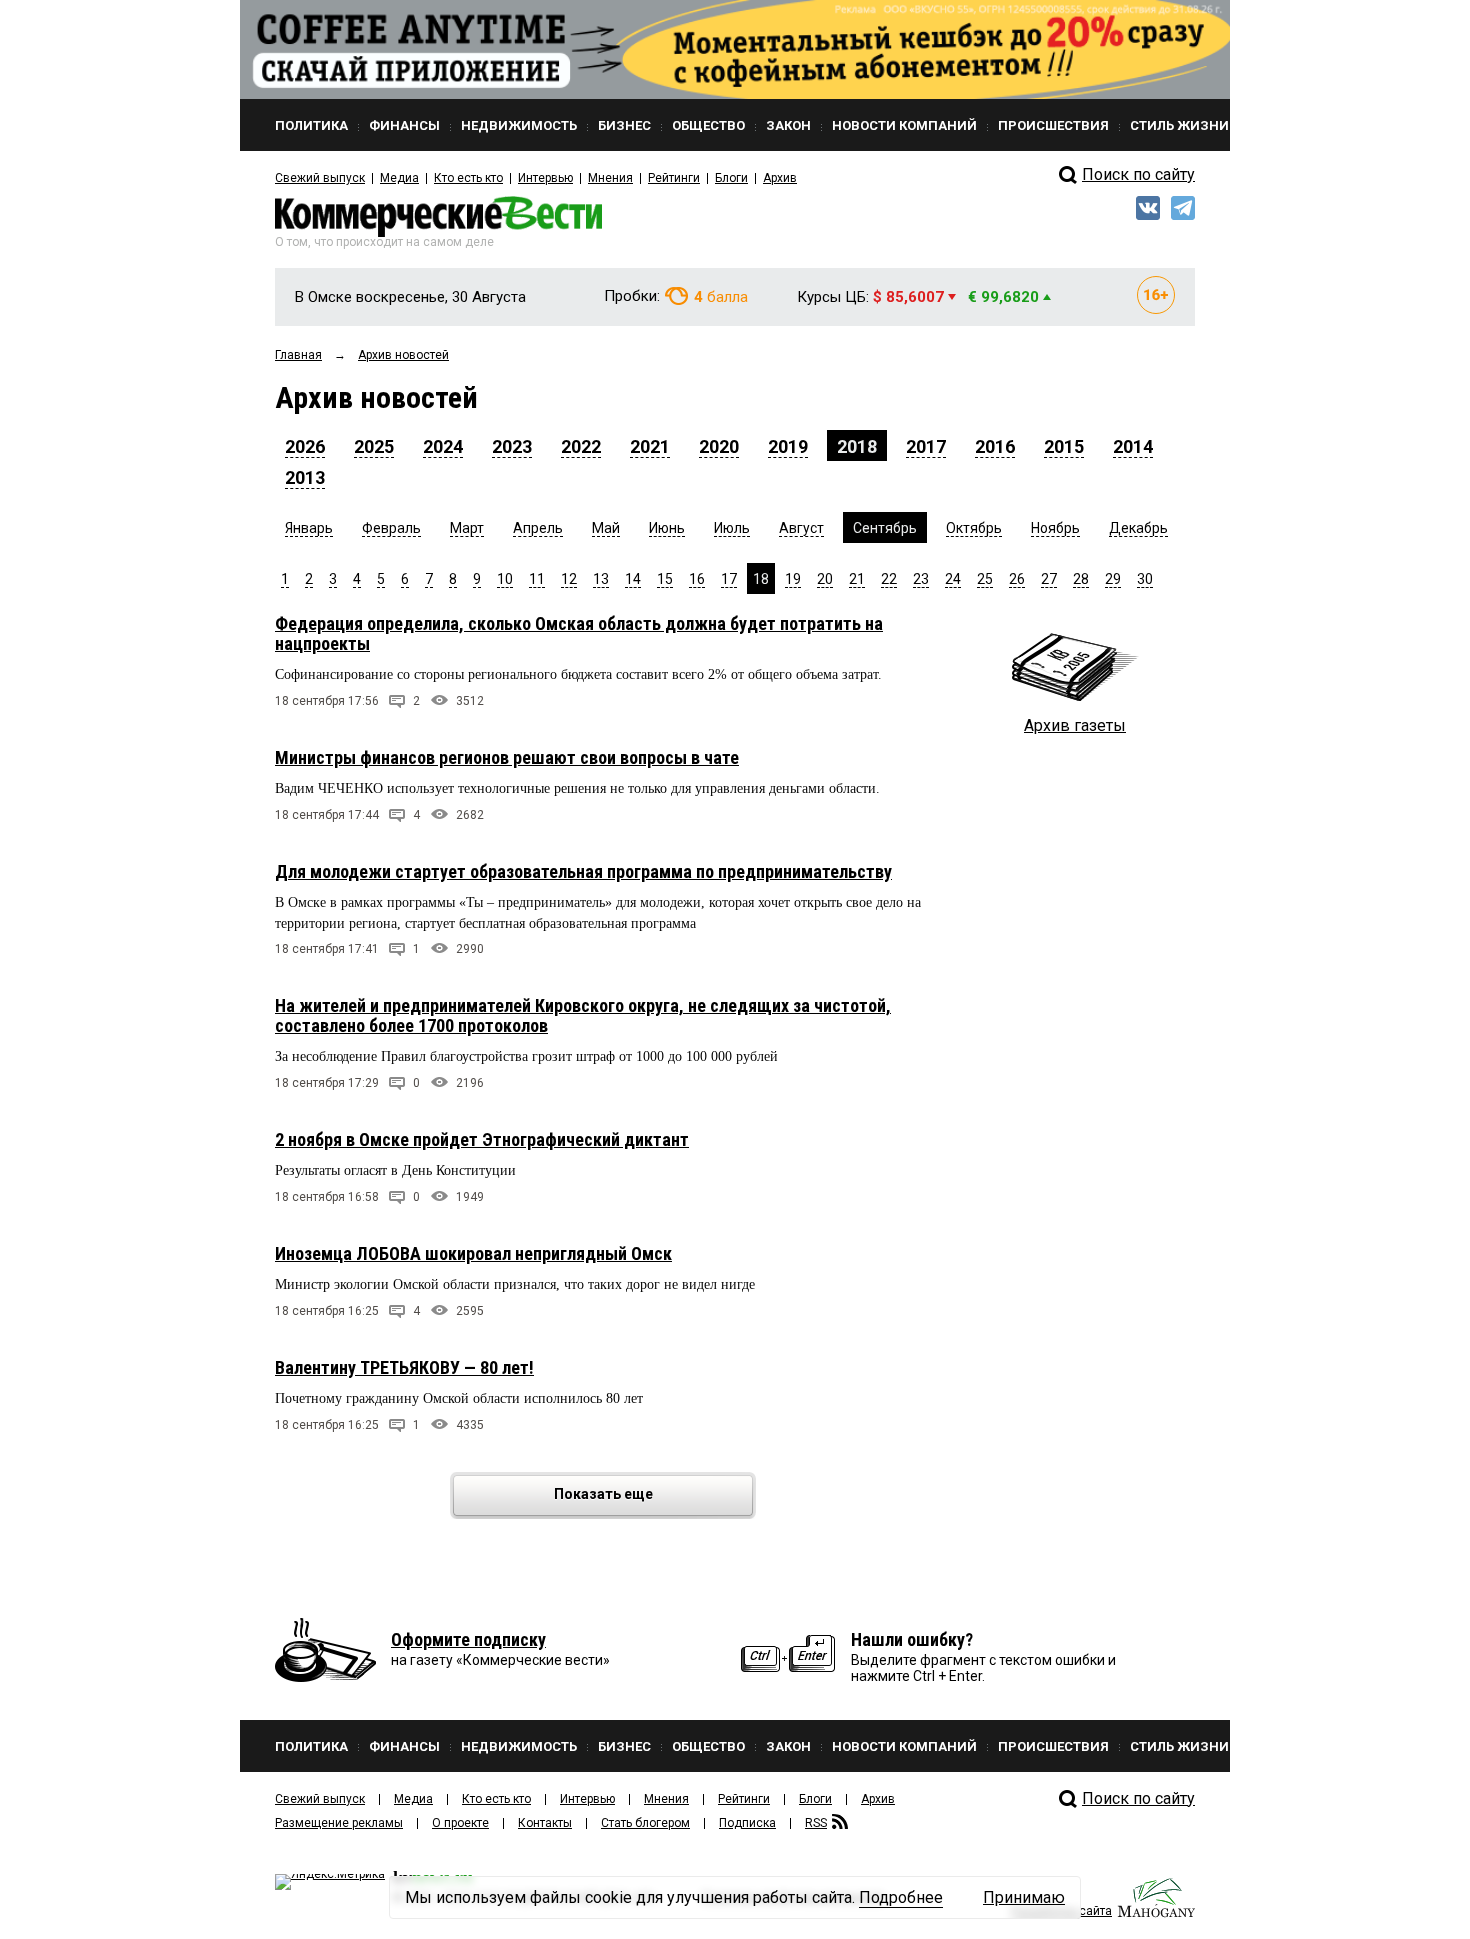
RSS (816, 1823)
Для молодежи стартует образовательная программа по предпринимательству (583, 871)
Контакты (545, 1823)
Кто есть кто (468, 178)
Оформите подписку (468, 1639)
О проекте (460, 1823)
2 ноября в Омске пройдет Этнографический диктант (482, 1139)
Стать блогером (645, 1823)
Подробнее (901, 1897)
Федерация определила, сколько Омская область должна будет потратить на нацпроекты (579, 633)
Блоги (731, 178)
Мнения (610, 178)
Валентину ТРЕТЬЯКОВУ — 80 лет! (404, 1367)
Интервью (545, 178)
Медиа (399, 178)
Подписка (747, 1823)
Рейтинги (674, 178)
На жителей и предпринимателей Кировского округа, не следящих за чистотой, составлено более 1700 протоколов (583, 1015)
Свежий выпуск (320, 178)
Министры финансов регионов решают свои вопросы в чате (507, 757)
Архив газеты (1075, 725)
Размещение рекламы (339, 1823)
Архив (780, 178)
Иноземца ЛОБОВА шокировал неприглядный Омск (473, 1253)
